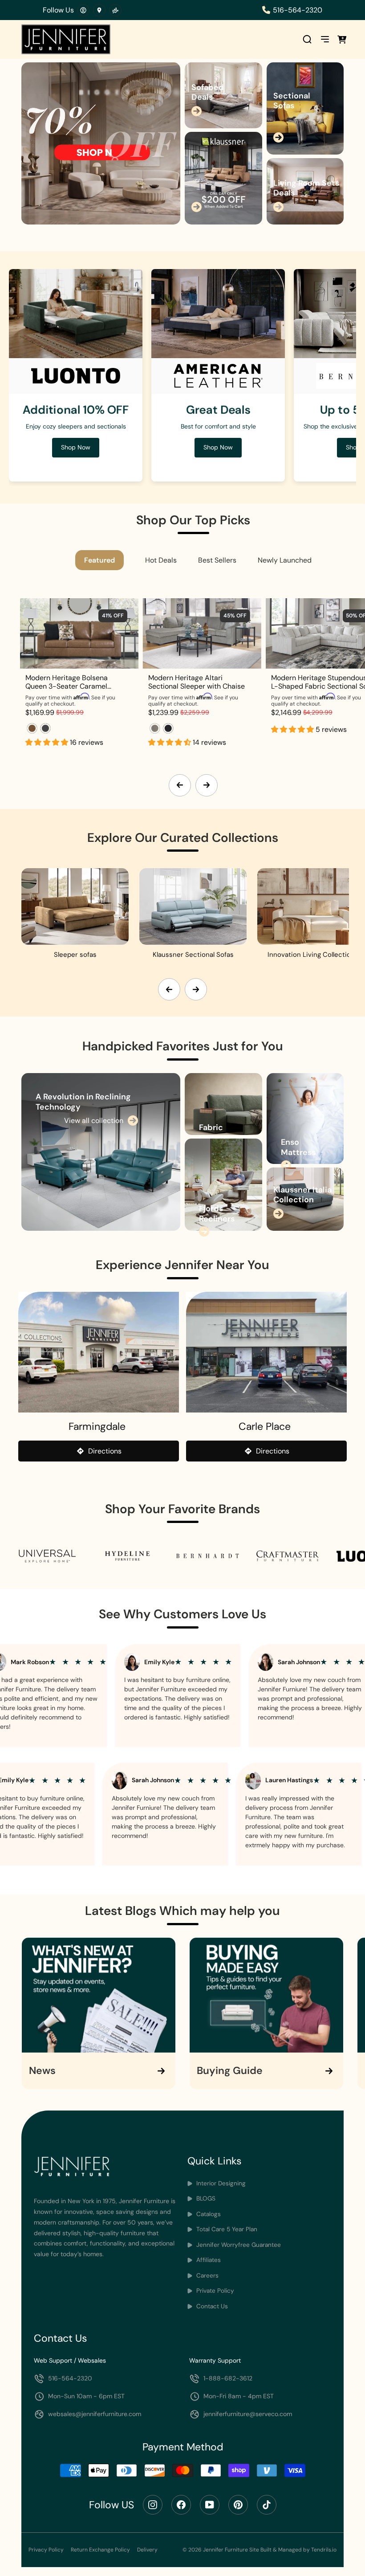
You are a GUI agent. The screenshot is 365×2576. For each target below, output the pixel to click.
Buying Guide (230, 2071)
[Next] (207, 785)
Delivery (147, 2550)
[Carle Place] (266, 1352)
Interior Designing (220, 2183)
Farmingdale (97, 1426)
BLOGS (205, 2198)
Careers (207, 2276)
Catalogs (208, 2214)
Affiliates (208, 2260)
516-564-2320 (298, 10)
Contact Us (211, 2306)
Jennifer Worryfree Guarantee (238, 2245)
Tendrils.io (324, 2550)
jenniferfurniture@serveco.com (248, 2414)
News (42, 2071)
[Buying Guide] (266, 1995)
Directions (105, 1451)
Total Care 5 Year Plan (226, 2229)
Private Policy (214, 2291)
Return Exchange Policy (100, 2550)
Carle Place (265, 1426)
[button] (48, 742)
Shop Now (218, 447)
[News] (99, 1995)
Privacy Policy (46, 2550)
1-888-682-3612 (228, 2378)
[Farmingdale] (99, 1352)
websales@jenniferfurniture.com (95, 2414)
